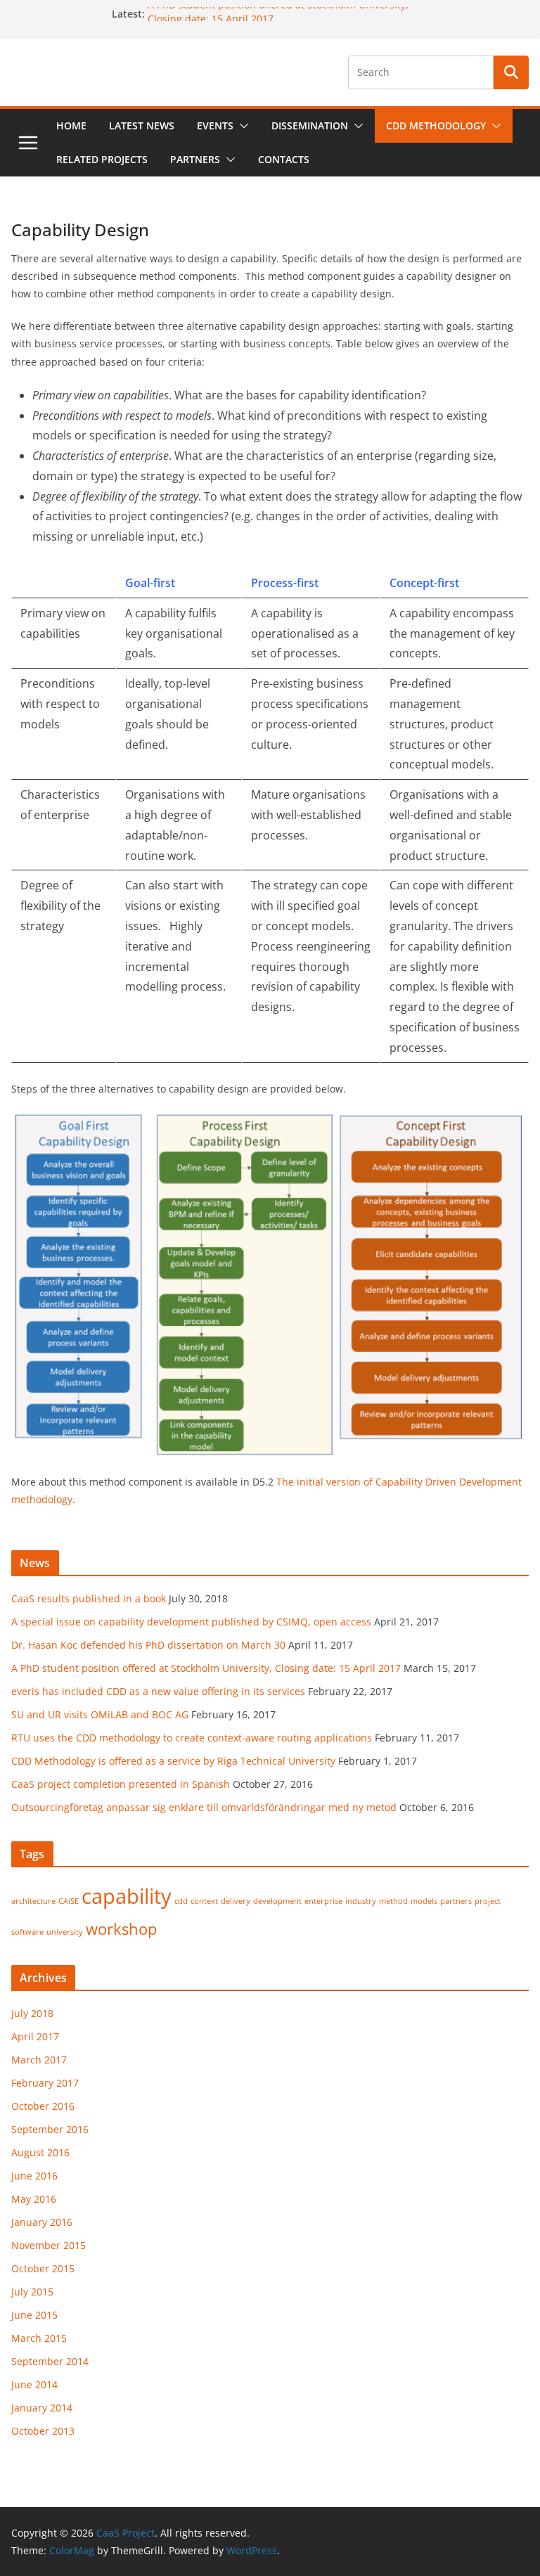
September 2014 (50, 2361)
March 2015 (39, 2338)
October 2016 (43, 2106)
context (204, 1901)
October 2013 (43, 2431)
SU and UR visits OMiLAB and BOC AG (100, 1714)
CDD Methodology (436, 125)
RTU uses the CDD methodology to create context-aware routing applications (192, 1738)
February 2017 (45, 2083)
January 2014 (42, 2408)
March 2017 (39, 2060)
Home (71, 125)
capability (127, 1896)
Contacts (284, 159)
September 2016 (50, 2129)
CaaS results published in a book (89, 1598)
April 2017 (35, 2036)
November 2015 (49, 2245)
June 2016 (34, 2176)
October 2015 (43, 2268)
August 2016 (40, 2152)
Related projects (102, 159)
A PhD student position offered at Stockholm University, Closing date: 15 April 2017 (206, 1668)
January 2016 (42, 2222)
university (65, 1932)
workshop (121, 1929)
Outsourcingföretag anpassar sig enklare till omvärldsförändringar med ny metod (204, 1807)
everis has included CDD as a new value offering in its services (158, 1691)
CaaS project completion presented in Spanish (121, 1784)
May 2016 (34, 2199)
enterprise (323, 1901)
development (277, 1901)
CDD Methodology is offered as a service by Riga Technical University (173, 1761)
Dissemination (310, 125)
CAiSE (69, 1901)
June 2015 (34, 2315)
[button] (241, 126)
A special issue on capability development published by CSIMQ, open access (191, 1622)
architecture (33, 1901)
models (424, 1901)
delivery (236, 1901)
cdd (181, 1901)
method (393, 1901)
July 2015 (32, 2292)
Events (215, 125)
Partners (195, 159)
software (27, 1932)
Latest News (142, 125)
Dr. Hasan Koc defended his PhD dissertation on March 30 (148, 1645)
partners (456, 1901)
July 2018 (32, 2013)
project (488, 1901)
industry (361, 1901)
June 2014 (34, 2384)
